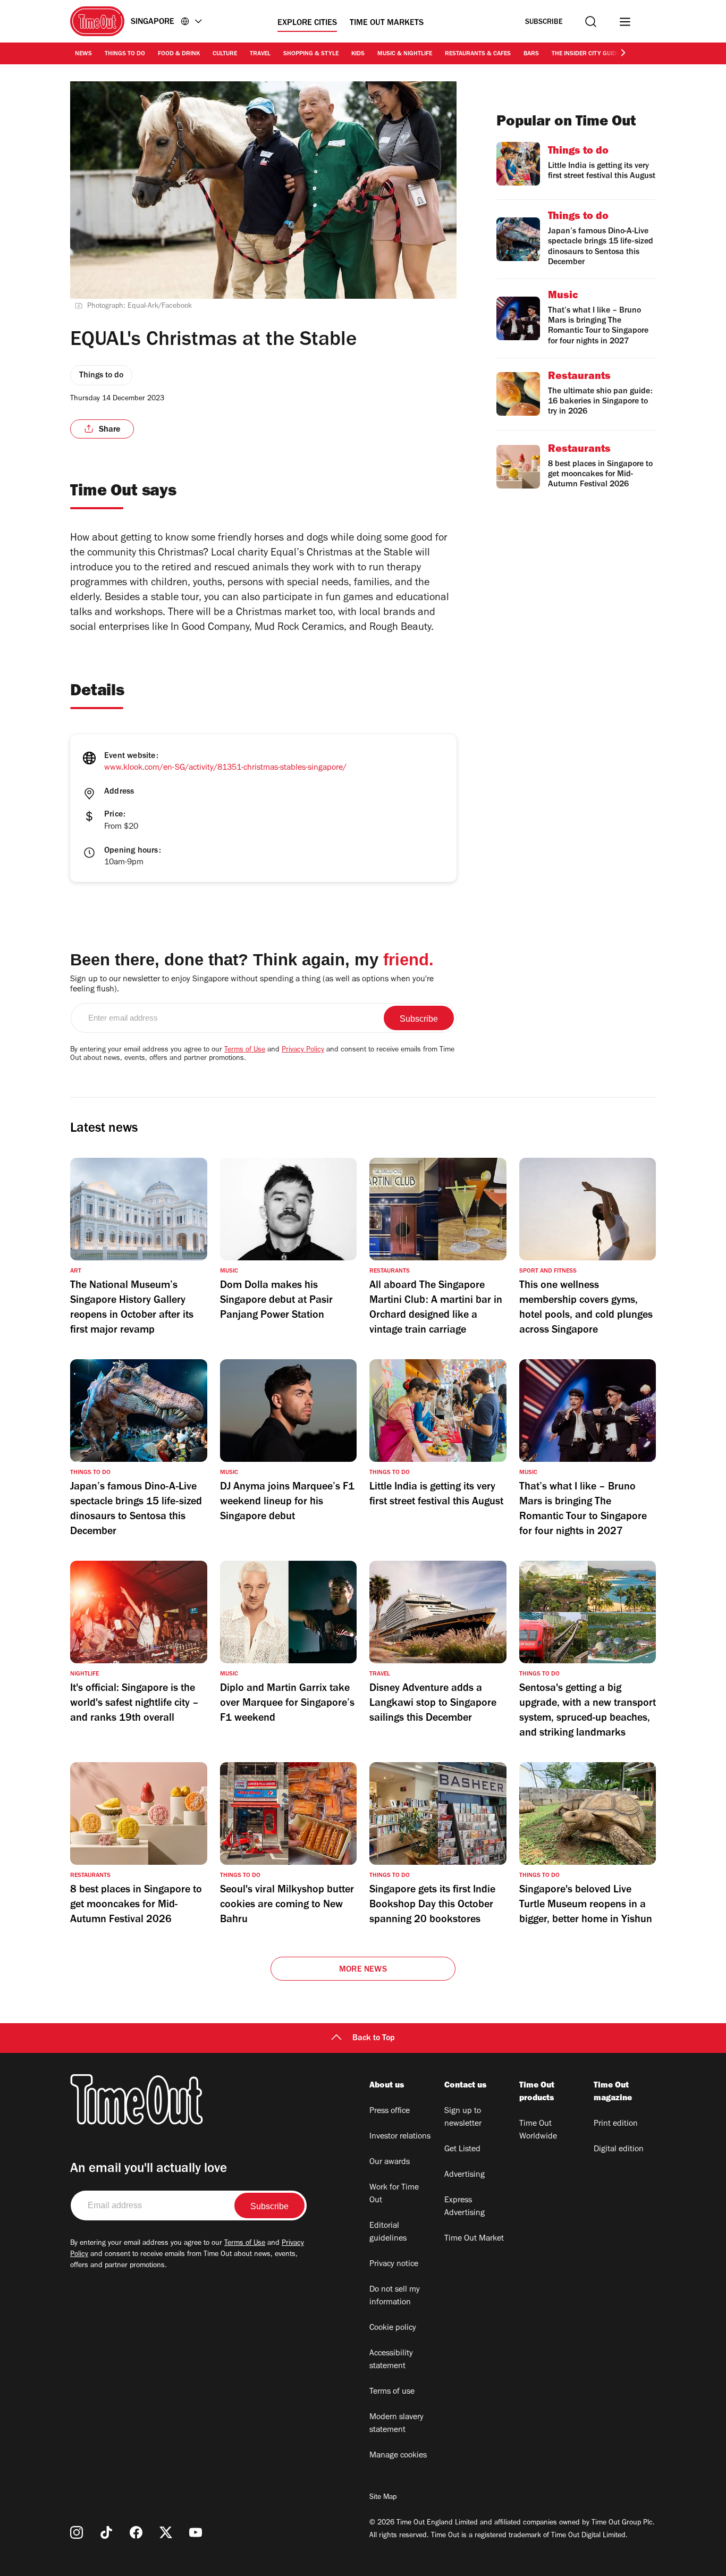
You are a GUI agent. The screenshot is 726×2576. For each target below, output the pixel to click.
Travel (260, 54)
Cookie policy (393, 2328)
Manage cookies (398, 2456)
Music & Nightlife (405, 54)
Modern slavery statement (396, 2424)
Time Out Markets (387, 23)
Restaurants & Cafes (478, 54)
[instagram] (77, 2532)
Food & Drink (179, 54)
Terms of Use (245, 1050)
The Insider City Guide (586, 54)
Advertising (465, 2175)
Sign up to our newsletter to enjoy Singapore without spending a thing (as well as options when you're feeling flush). (252, 985)
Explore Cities (307, 23)
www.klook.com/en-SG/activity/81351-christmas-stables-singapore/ (225, 768)
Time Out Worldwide (538, 2131)
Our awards (390, 2162)
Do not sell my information (395, 2296)
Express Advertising (465, 2207)
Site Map (383, 2498)
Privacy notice (394, 2264)
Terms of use (392, 2392)
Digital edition (619, 2150)
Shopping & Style (311, 54)
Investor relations (400, 2137)
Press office (390, 2111)
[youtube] (196, 2532)
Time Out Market (474, 2239)
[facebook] (136, 2532)
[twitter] (166, 2532)
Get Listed (462, 2150)
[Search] (591, 22)
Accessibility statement (391, 2360)
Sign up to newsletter (463, 2118)
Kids (358, 54)
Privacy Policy (303, 1050)
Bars (531, 54)
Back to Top (374, 2039)
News (83, 54)
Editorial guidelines (388, 2233)
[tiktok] (106, 2532)
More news (363, 1970)
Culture (225, 54)
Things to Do (125, 54)
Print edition (616, 2124)
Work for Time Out (394, 2194)
